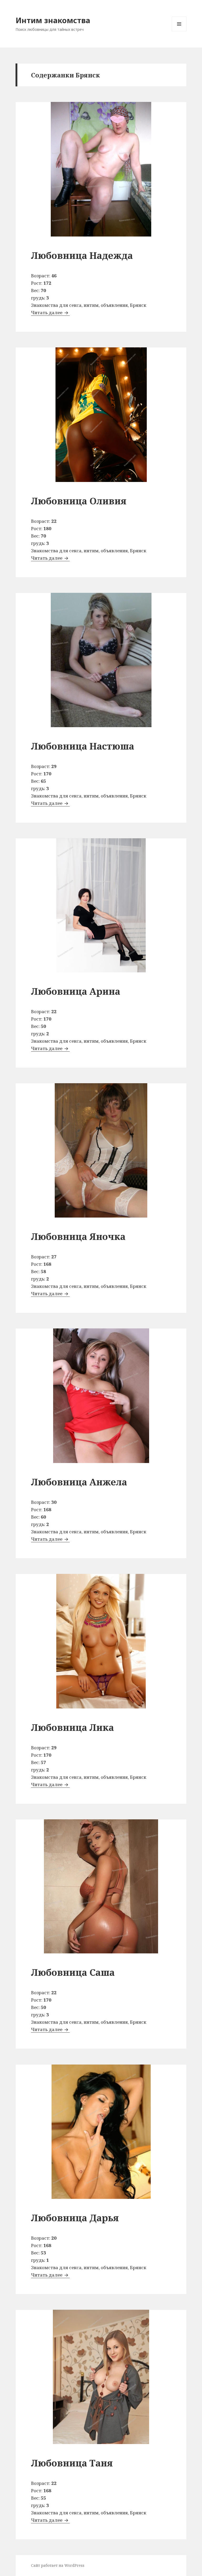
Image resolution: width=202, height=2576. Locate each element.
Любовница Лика (72, 1727)
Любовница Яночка (78, 1236)
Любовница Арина (76, 991)
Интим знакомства (53, 20)
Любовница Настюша (83, 746)
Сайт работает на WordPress (58, 2565)
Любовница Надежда (82, 255)
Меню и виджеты (179, 31)
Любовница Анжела (79, 1482)
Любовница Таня (72, 2463)
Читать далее (50, 312)
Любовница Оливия (79, 501)
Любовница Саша (73, 1972)
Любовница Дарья (75, 2218)
